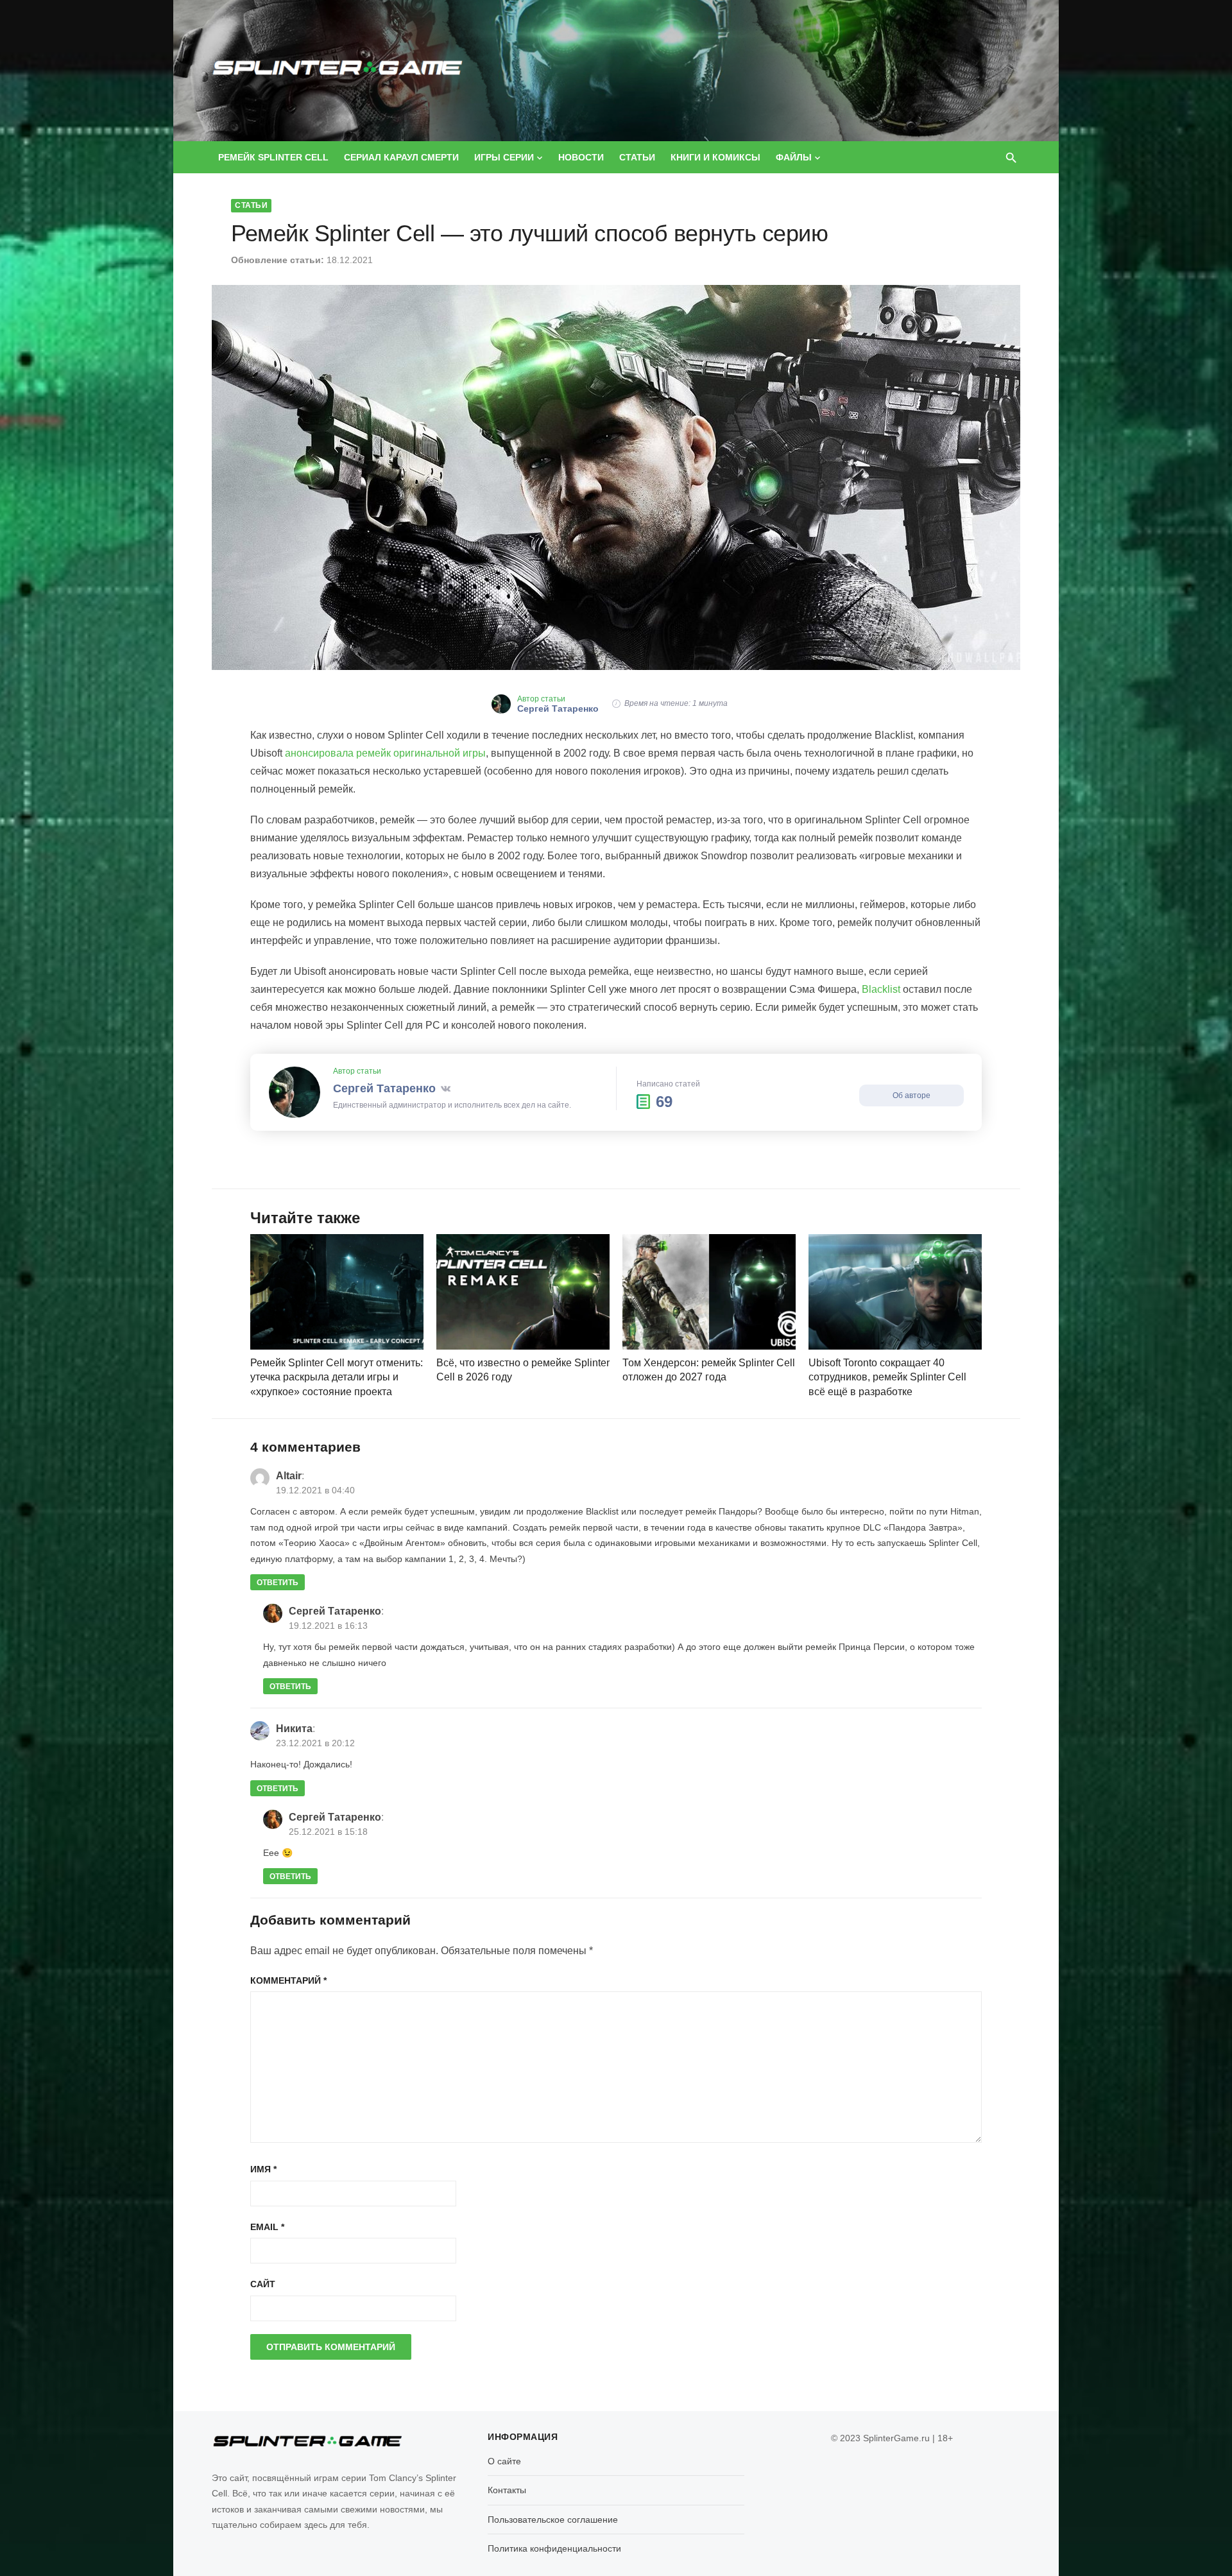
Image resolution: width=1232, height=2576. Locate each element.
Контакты (507, 2490)
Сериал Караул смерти (401, 157)
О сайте (504, 2461)
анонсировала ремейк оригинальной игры (385, 753)
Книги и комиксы (715, 157)
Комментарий (288, 1980)
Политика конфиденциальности (554, 2548)
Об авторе (911, 1095)
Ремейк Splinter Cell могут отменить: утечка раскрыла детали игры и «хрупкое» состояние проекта (337, 1377)
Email (267, 2227)
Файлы (794, 157)
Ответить (278, 1583)
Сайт (263, 2284)
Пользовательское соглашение (553, 2520)
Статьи (637, 157)
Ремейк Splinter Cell (273, 157)
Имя (263, 2169)
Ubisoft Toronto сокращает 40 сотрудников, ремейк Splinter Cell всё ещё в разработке (887, 1377)
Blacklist (881, 989)
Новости (581, 157)
